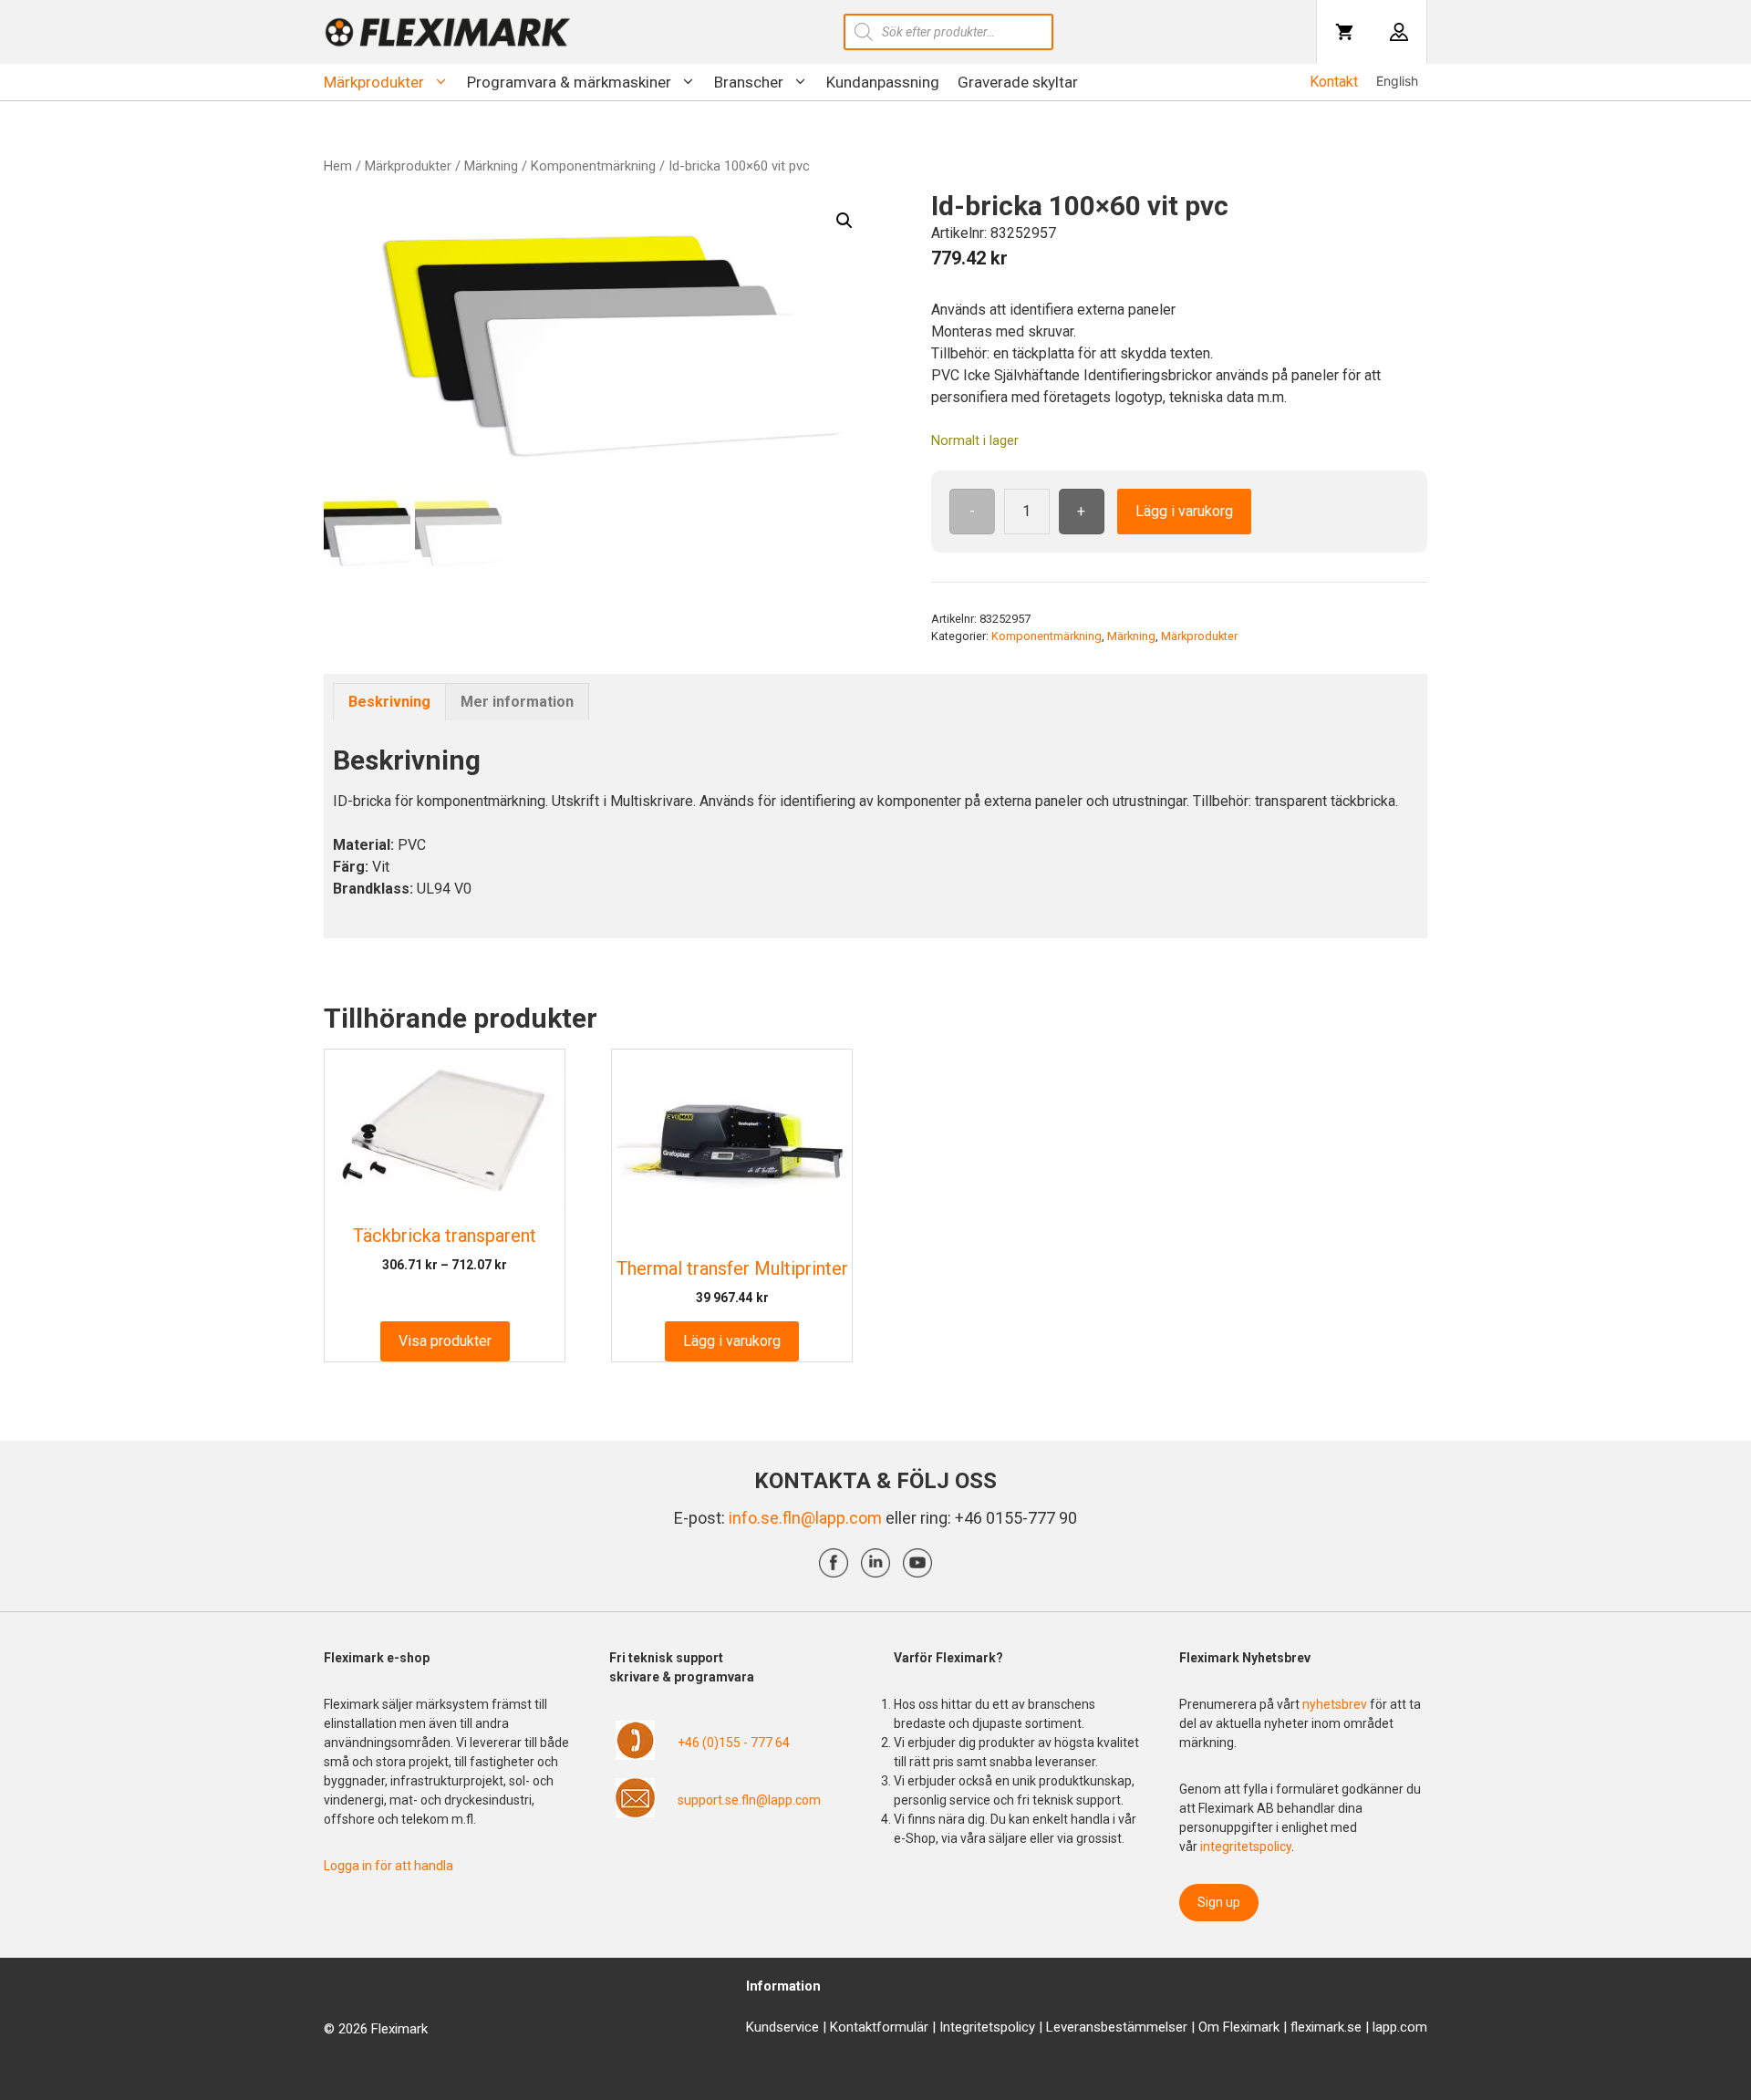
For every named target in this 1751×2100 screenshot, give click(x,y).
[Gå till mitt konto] (1399, 32)
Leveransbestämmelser (1117, 2027)
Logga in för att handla (389, 1866)
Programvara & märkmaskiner (569, 82)
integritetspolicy (1246, 1847)
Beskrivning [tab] (389, 702)
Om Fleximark (1239, 2027)
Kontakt (1334, 82)
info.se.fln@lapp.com (805, 1518)
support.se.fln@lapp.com (749, 1800)
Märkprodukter (374, 82)
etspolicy (1008, 2027)
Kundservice (782, 2027)
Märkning (491, 166)
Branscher (749, 82)
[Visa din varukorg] (1344, 32)
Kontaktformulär (879, 2027)
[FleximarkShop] (448, 32)
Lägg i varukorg (1184, 511)
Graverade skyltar (1018, 82)
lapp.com (1400, 2027)
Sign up (1219, 1902)
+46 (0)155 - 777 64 (734, 1743)
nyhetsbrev (1336, 1704)
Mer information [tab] (517, 702)
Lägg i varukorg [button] (732, 1341)
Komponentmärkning (593, 166)
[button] (844, 221)
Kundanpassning (883, 82)
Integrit (960, 2027)
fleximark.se (1326, 2027)
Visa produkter (445, 1341)
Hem (338, 166)
